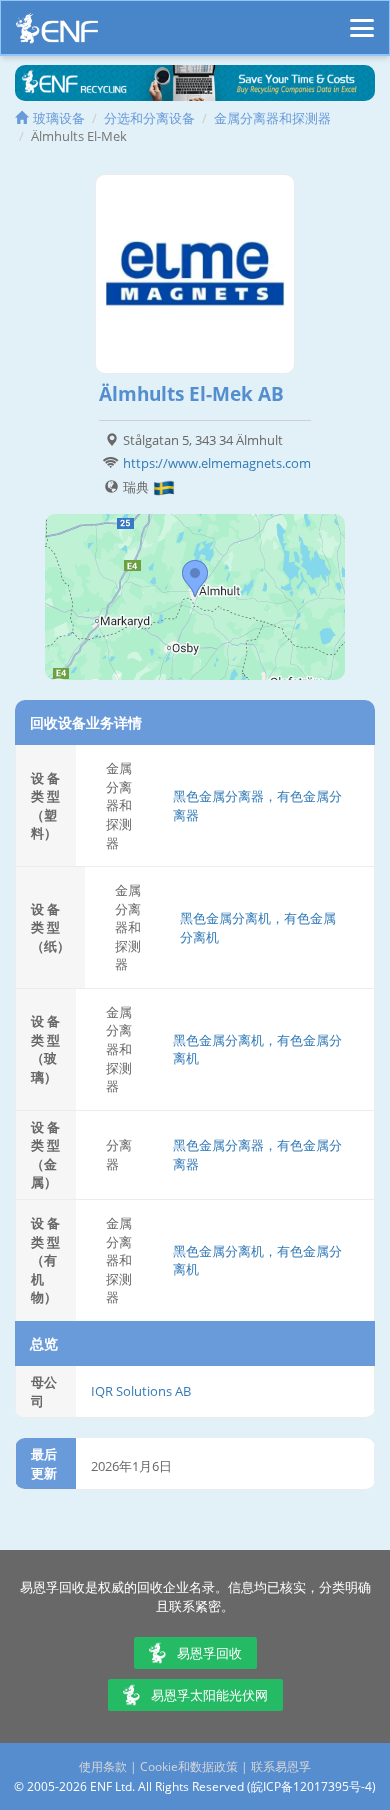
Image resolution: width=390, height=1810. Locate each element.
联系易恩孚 (281, 1766)
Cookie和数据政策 (189, 1766)
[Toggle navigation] (362, 19)
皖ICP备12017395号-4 (311, 1786)
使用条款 (103, 1766)
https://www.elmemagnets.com (217, 463)
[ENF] (57, 33)
